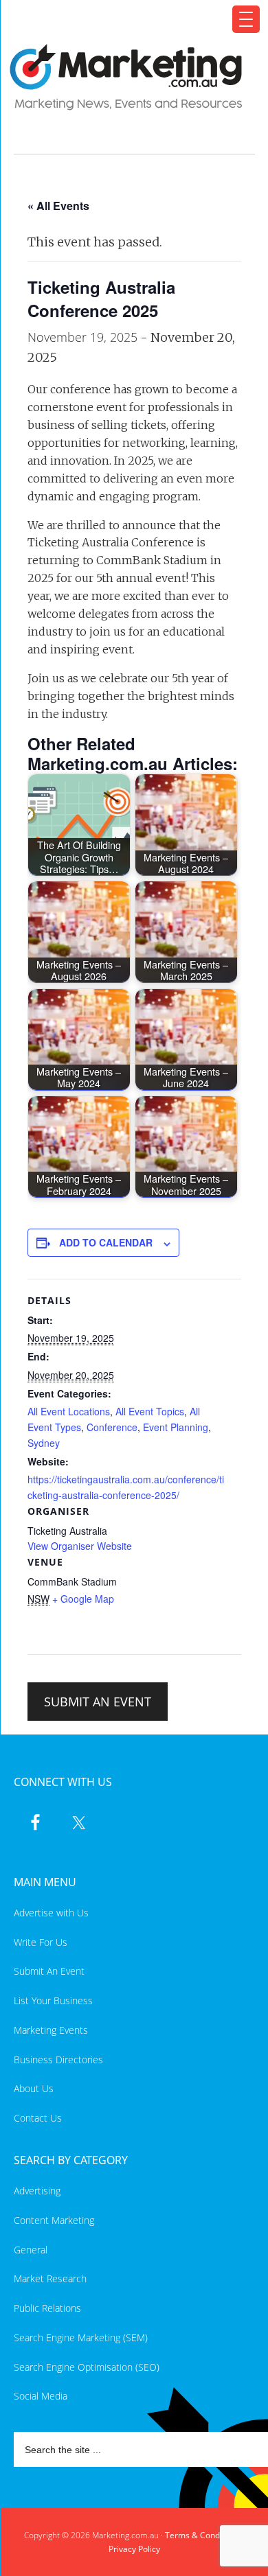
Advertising (37, 2191)
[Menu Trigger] (246, 19)
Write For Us (41, 1942)
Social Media (41, 2396)
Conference (112, 1427)
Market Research (50, 2278)
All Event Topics (150, 1411)
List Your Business (53, 2000)
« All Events (58, 206)
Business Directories (58, 2059)
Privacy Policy (134, 2549)
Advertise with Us (51, 1913)
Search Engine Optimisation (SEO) (87, 2367)
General (31, 2250)
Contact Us (38, 2118)
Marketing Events (51, 2030)
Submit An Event (49, 1971)
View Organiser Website (80, 1546)
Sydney (44, 1443)
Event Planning (176, 1427)
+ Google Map (83, 1599)
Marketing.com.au (126, 77)
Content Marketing (54, 2220)
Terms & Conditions (203, 2535)
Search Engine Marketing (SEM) (81, 2337)
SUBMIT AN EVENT (98, 1702)
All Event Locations (69, 1411)
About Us (34, 2088)
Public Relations (47, 2308)
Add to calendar (106, 1242)
